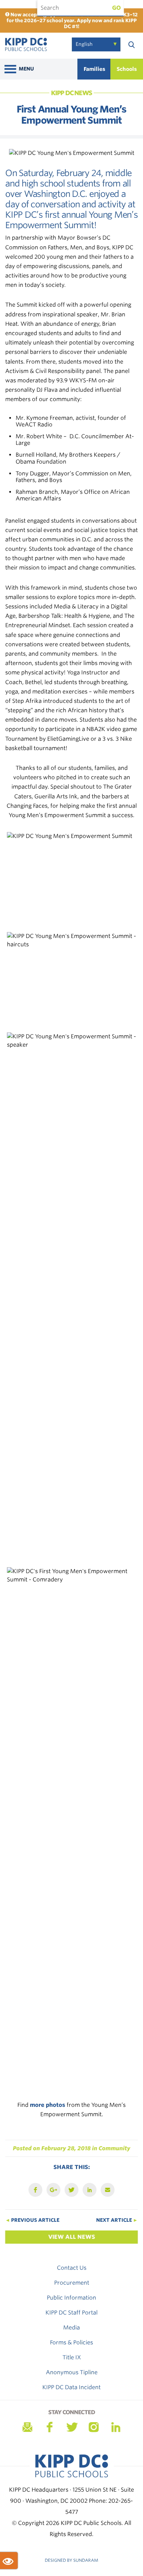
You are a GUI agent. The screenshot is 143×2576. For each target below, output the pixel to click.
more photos (48, 2105)
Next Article (117, 2220)
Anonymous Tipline (72, 2372)
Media (71, 2328)
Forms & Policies (71, 2342)
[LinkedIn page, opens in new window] (116, 2427)
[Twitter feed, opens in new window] (71, 2427)
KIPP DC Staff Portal (71, 2313)
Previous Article (32, 2220)
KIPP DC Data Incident (71, 2387)
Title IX (72, 2357)
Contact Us (72, 2268)
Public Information (71, 2298)
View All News (72, 2237)
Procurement (72, 2283)
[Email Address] (27, 2427)
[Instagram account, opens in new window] (94, 2427)
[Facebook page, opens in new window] (49, 2427)
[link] (26, 46)
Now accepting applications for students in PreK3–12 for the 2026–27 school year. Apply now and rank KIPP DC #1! (72, 20)
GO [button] (116, 8)
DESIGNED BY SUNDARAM (71, 2560)
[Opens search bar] (132, 44)
